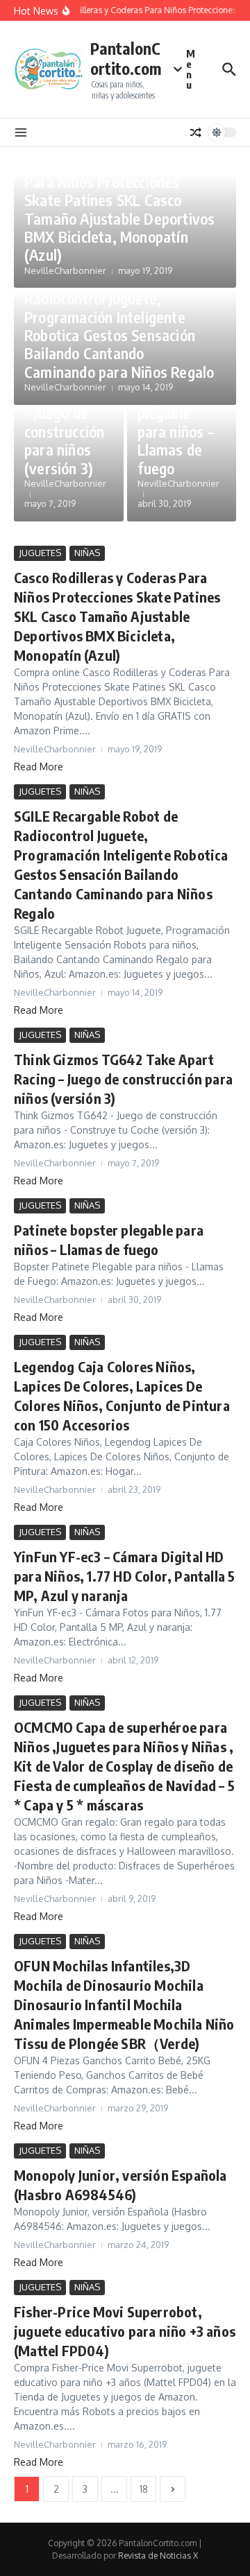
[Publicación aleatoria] (196, 132)
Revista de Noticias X (158, 2556)
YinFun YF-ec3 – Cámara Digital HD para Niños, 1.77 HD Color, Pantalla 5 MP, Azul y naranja (124, 1576)
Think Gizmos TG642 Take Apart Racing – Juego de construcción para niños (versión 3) (123, 1079)
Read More (39, 767)
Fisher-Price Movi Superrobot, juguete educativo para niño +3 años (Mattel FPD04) (125, 2331)
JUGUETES (40, 553)
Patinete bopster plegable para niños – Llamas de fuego (176, 422)
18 (144, 2489)
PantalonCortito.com (126, 59)
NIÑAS (87, 553)
